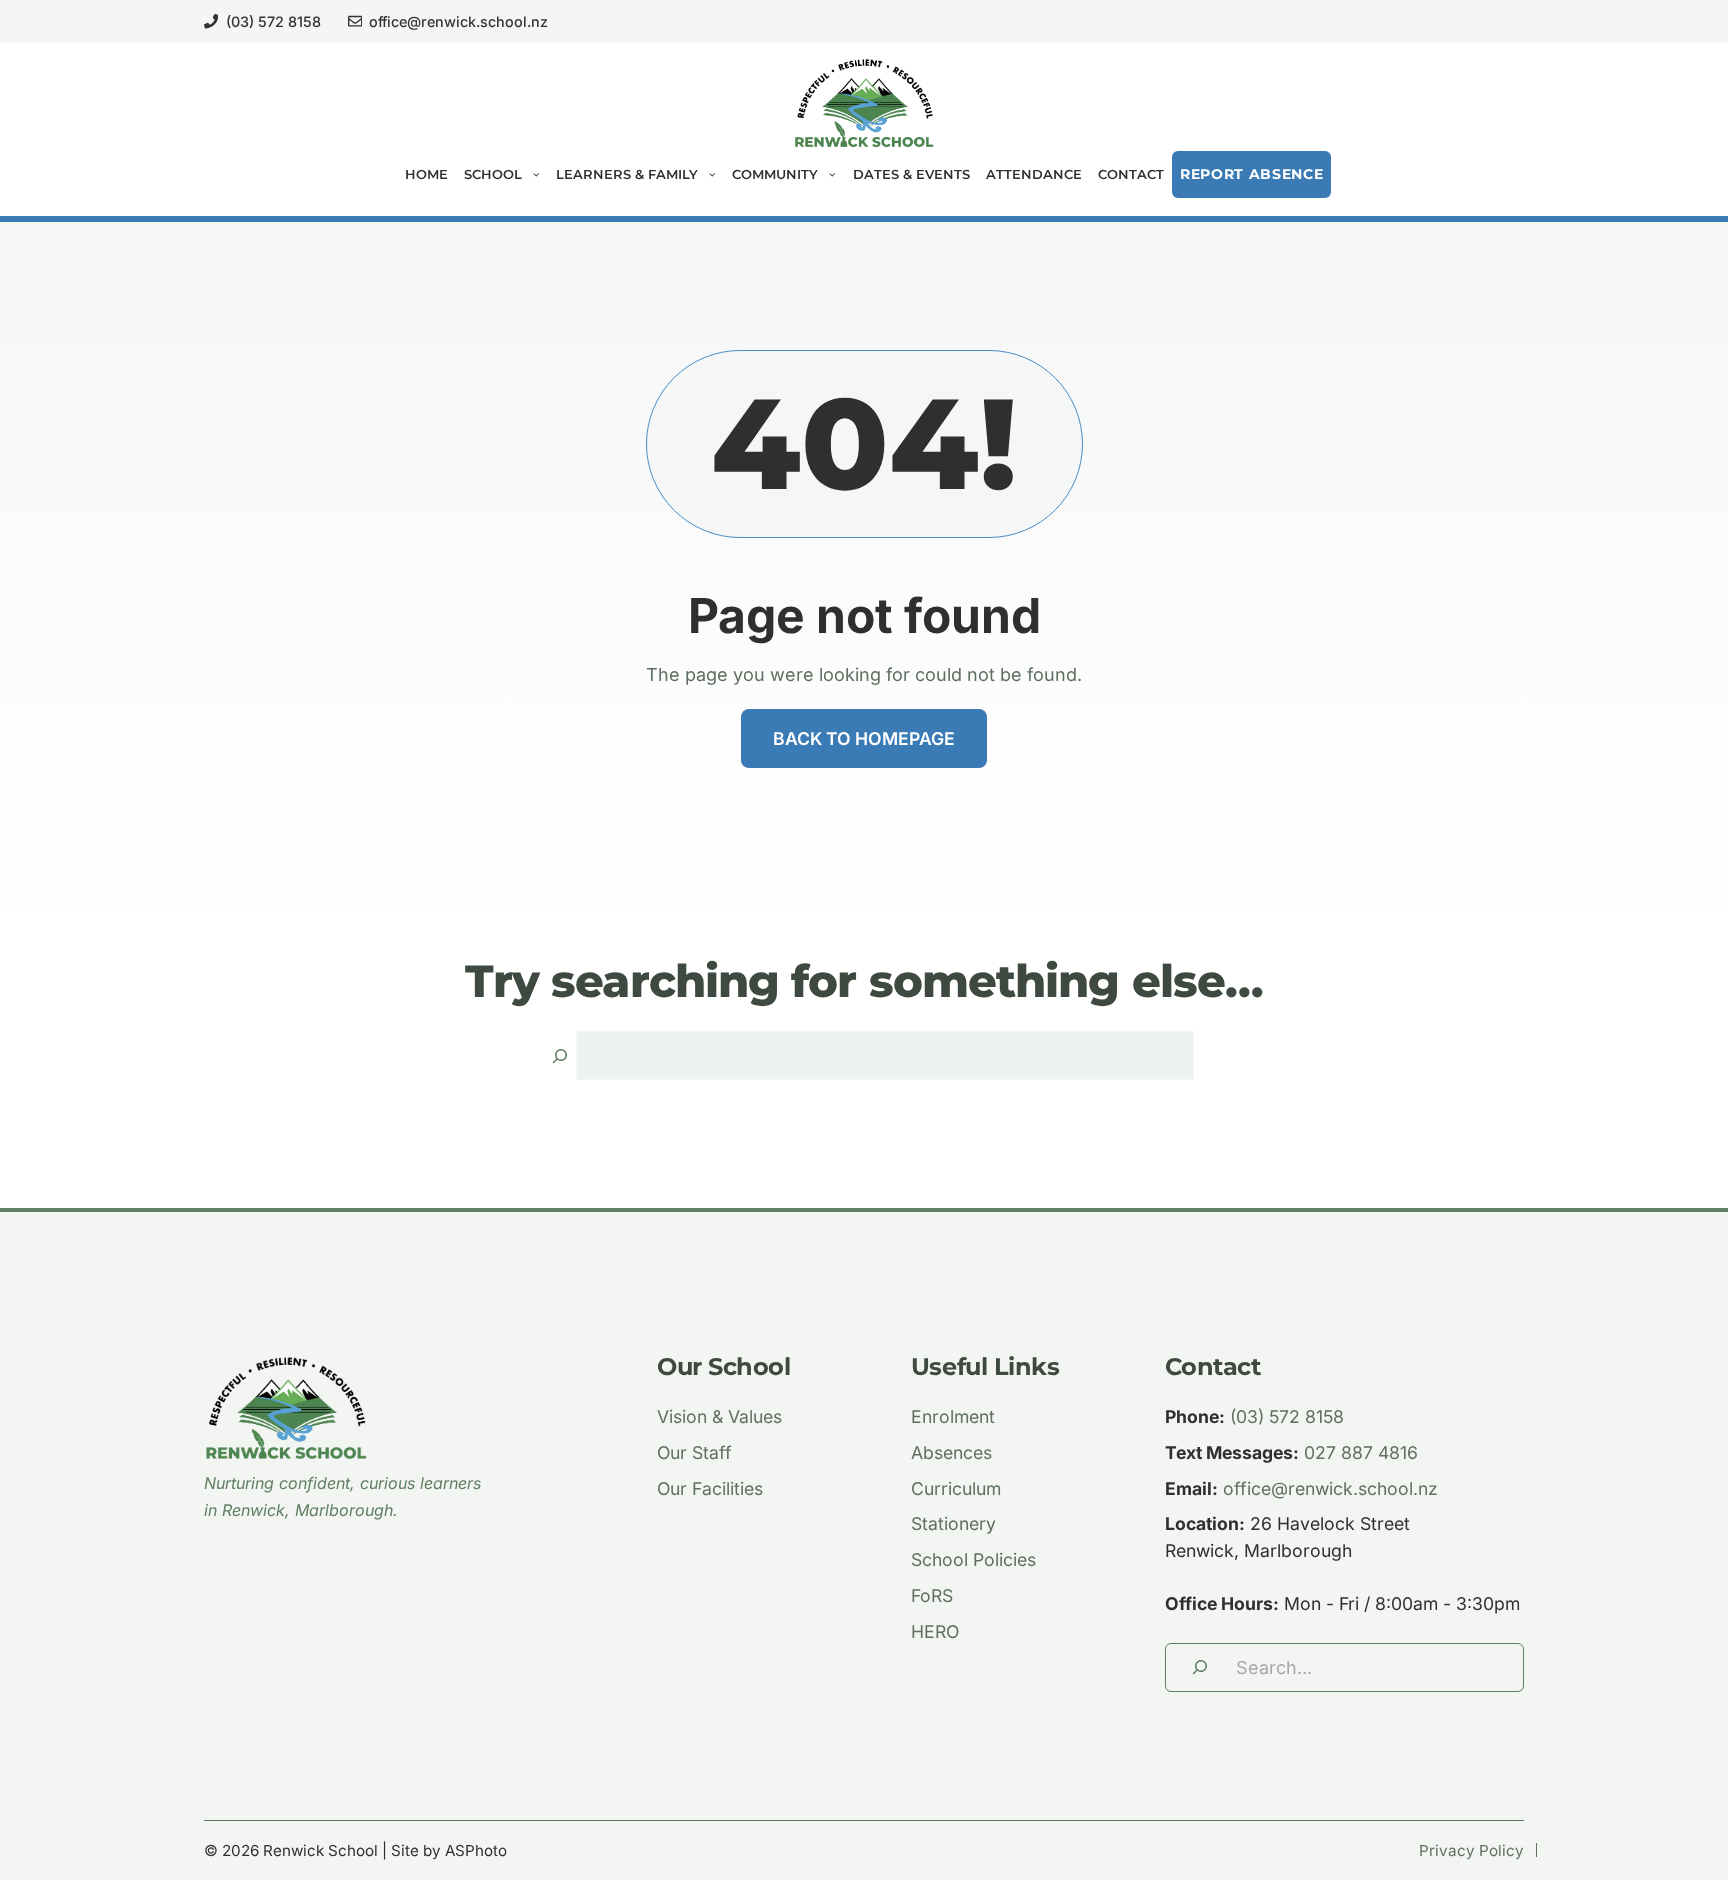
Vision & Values (719, 1416)
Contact (1131, 174)
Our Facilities (710, 1488)
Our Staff (694, 1452)
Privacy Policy (1471, 1850)
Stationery (953, 1523)
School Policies (973, 1559)
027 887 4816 (1361, 1452)
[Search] (560, 1055)
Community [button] (775, 174)
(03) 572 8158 (273, 21)
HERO (935, 1631)
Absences (951, 1452)
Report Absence (1252, 174)
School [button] (493, 174)
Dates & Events (911, 174)
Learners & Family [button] (627, 174)
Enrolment (953, 1416)
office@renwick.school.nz (458, 21)
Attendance (1034, 174)
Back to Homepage (864, 738)
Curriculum (956, 1488)
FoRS (932, 1595)
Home (426, 174)
